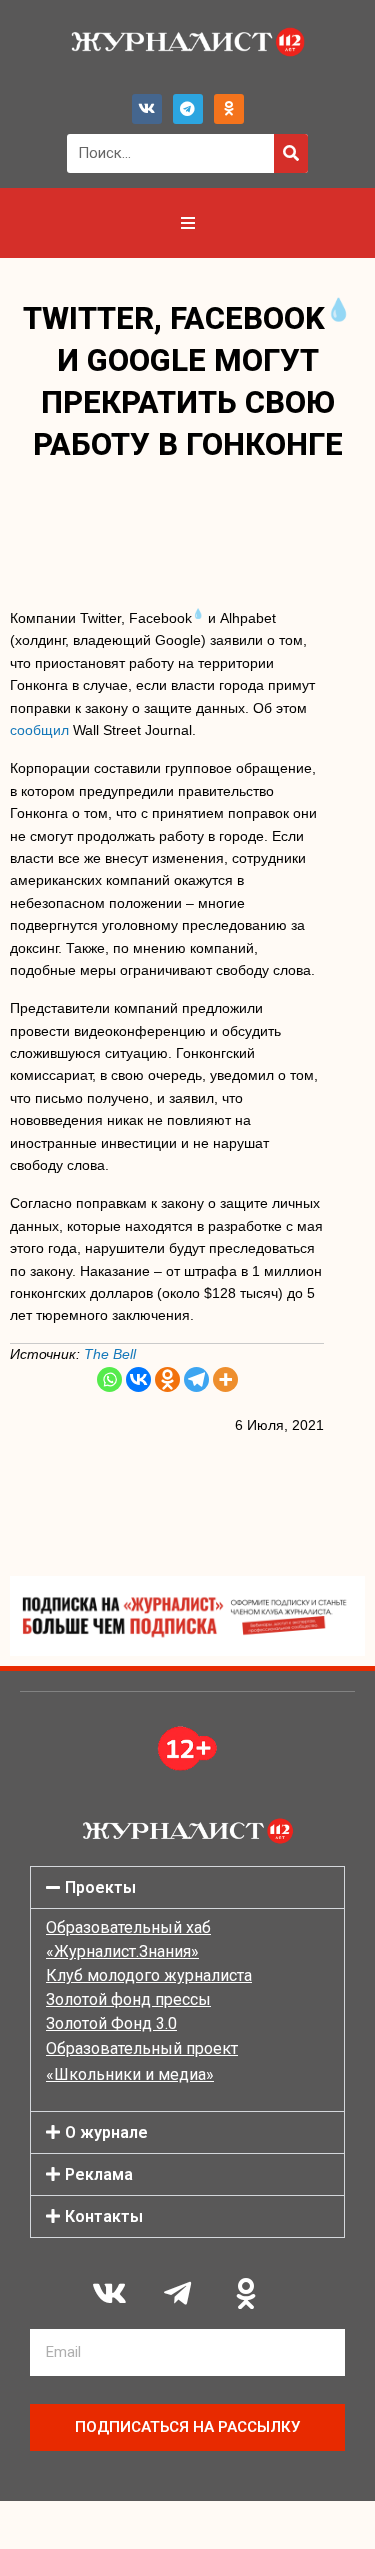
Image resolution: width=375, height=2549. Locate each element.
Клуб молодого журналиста (149, 1975)
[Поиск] (291, 153)
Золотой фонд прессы (128, 1999)
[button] (187, 1887)
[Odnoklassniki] (229, 109)
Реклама (99, 2174)
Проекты (100, 1887)
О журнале (106, 2132)
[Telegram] (188, 109)
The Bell (110, 1354)
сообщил (39, 730)
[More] (225, 1379)
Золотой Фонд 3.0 (111, 2023)
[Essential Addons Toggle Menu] (188, 223)
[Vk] (147, 109)
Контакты (104, 2216)
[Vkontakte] (138, 1379)
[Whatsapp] (109, 1379)
